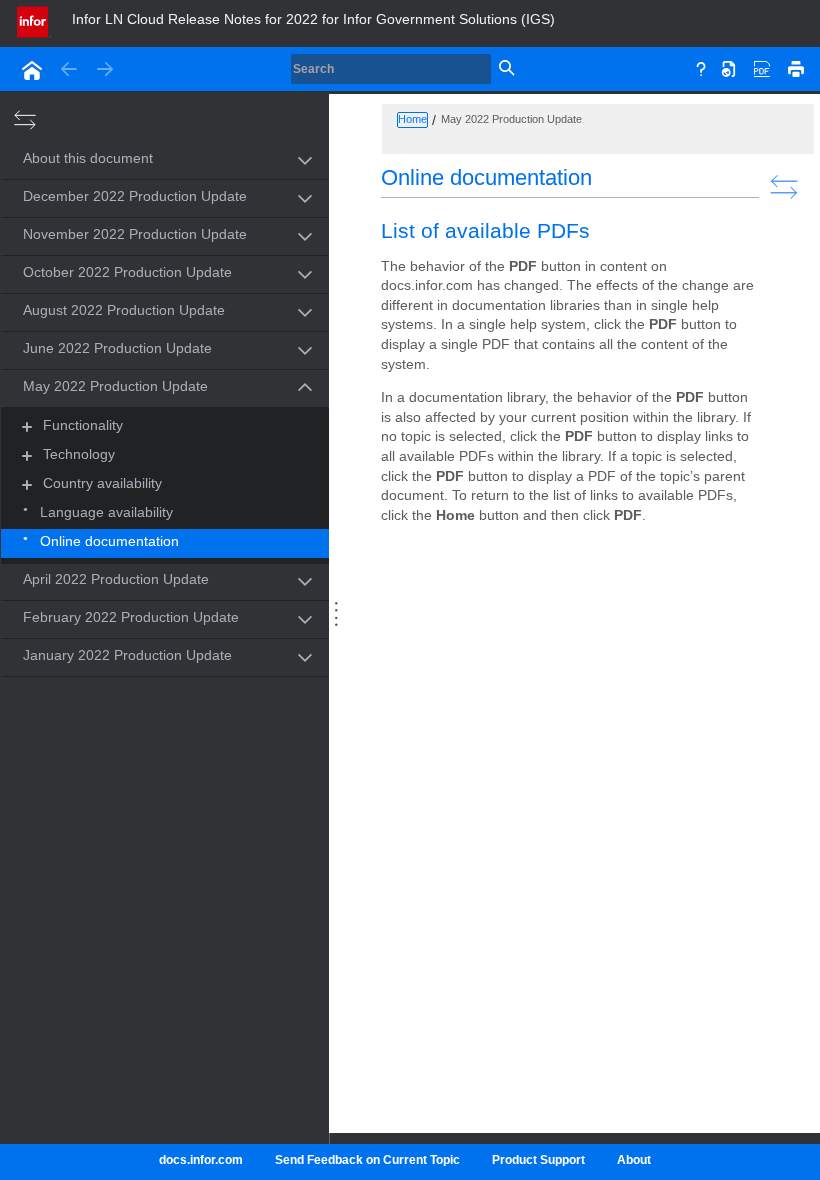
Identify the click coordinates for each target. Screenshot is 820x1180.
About (634, 1160)
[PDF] (762, 67)
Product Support (538, 1160)
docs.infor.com (201, 1160)
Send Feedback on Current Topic (367, 1160)
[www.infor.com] (34, 20)
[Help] (701, 67)
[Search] (505, 69)
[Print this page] (796, 67)
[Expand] (27, 426)
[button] (142, 159)
